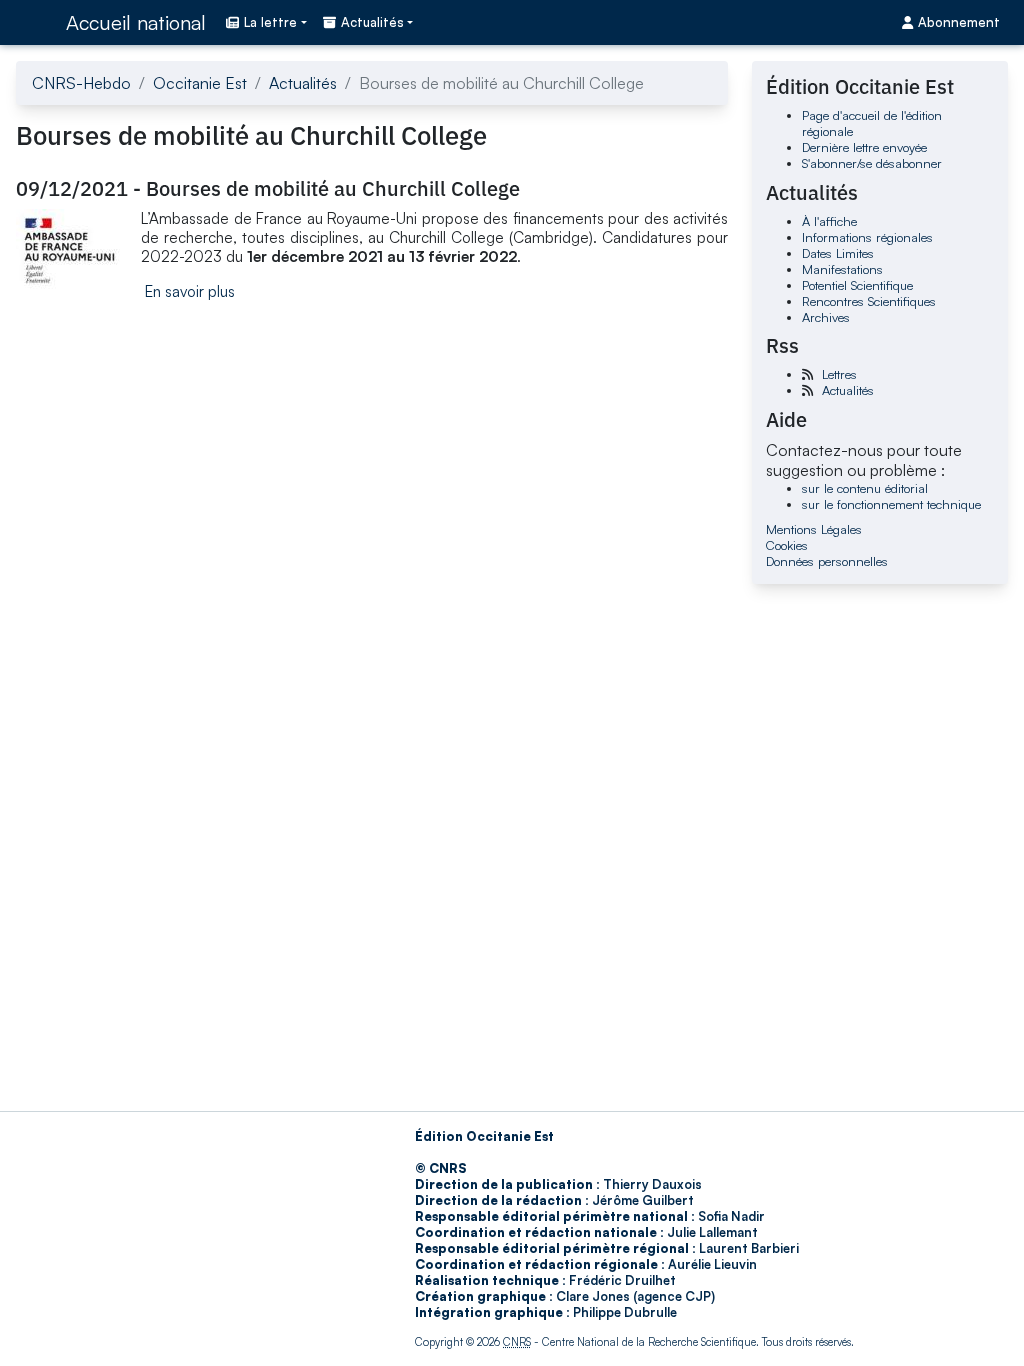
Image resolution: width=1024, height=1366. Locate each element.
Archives (826, 317)
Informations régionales (867, 237)
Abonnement (959, 22)
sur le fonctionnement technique (891, 504)
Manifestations (842, 269)
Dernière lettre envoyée (864, 147)
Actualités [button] (372, 22)
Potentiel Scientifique (857, 285)
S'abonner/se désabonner (872, 163)
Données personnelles (827, 561)
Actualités (303, 83)
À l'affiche (829, 221)
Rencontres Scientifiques (869, 301)
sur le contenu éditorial (865, 488)
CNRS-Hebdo (81, 83)
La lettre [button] (270, 22)
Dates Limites (838, 253)
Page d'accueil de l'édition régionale (872, 123)
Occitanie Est (200, 83)
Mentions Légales (814, 529)
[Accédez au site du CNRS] (35, 22)
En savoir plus (190, 291)
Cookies (787, 545)
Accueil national (136, 22)
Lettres (839, 374)
